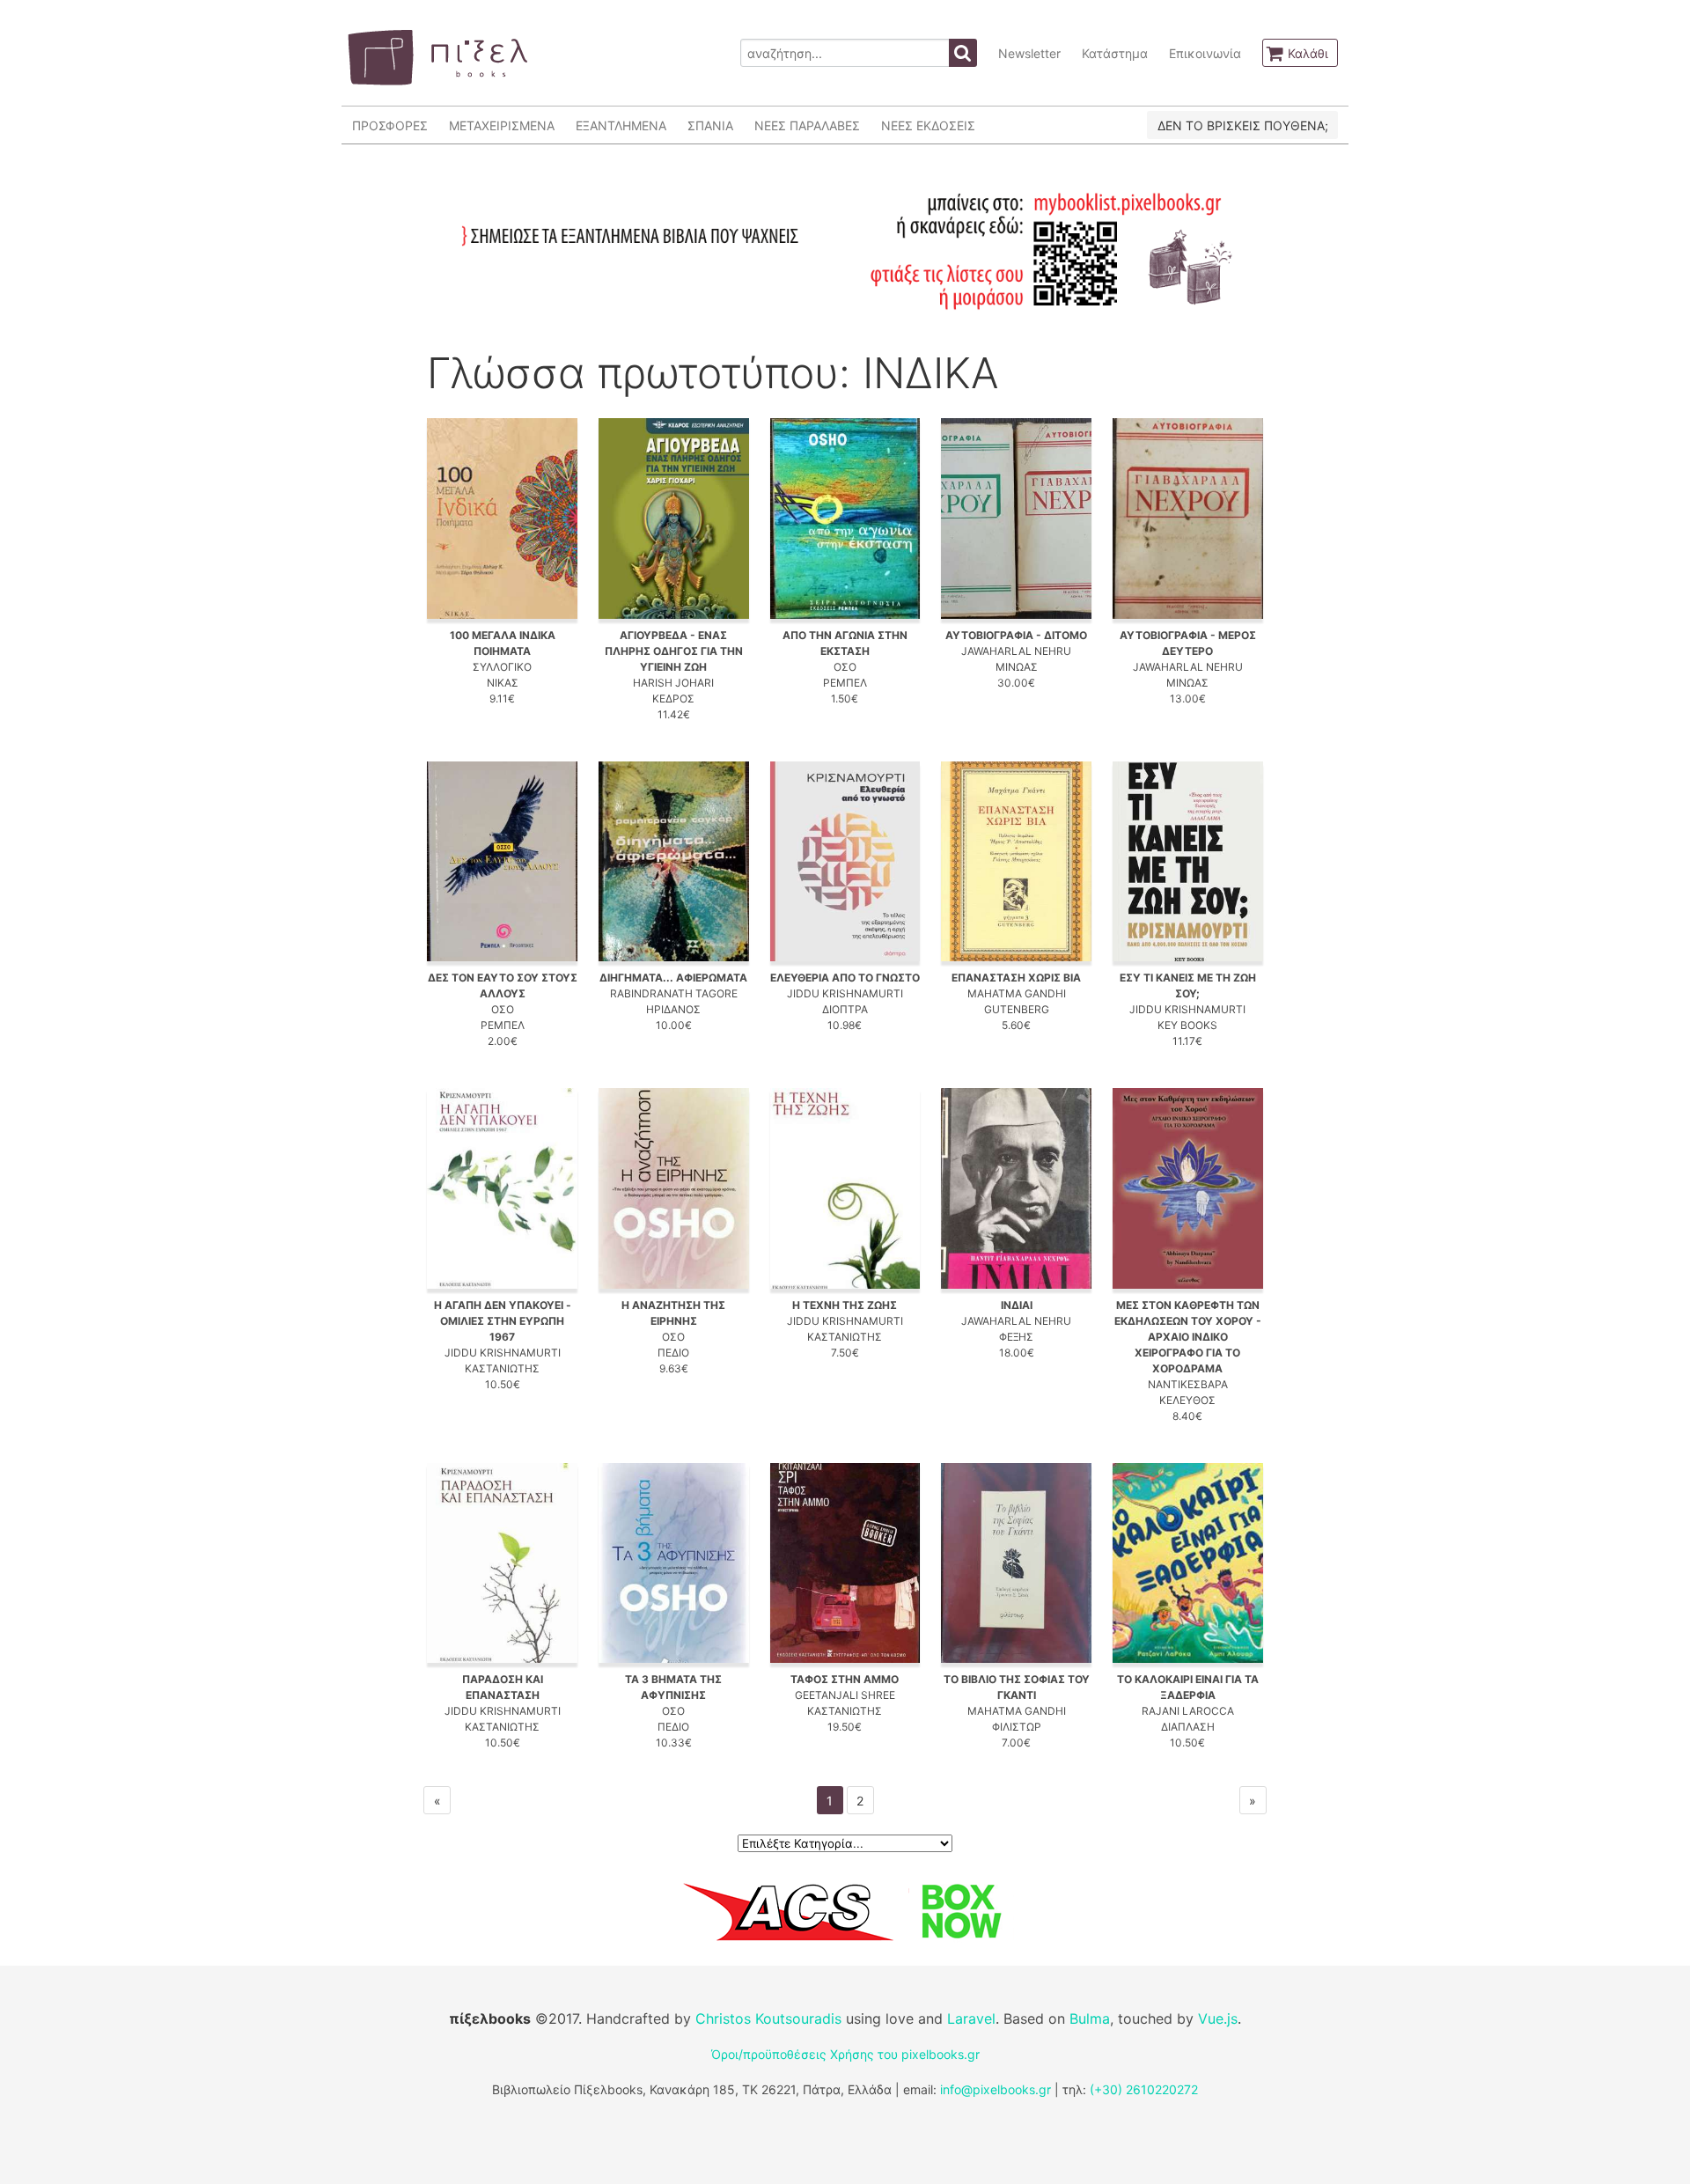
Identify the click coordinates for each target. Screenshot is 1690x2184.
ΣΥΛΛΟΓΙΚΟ (502, 667)
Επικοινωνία (1205, 53)
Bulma (1090, 2019)
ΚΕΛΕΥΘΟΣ (1187, 1400)
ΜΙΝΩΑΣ (1017, 667)
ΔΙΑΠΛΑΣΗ (1188, 1727)
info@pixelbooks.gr (996, 2089)
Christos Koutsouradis (768, 2019)
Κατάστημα (1115, 53)
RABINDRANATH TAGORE (674, 993)
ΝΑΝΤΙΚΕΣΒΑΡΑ (1188, 1384)
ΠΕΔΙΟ (673, 1353)
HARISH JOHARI (673, 683)
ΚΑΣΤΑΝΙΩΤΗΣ (502, 1368)
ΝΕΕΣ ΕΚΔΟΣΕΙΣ (928, 125)
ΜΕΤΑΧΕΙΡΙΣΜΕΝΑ (502, 125)
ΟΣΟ (845, 667)
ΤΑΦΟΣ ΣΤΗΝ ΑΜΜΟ (845, 1679)
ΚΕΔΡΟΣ (673, 699)
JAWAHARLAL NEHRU (1016, 651)
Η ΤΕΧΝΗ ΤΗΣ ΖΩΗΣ (845, 1305)
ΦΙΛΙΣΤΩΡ (1017, 1727)
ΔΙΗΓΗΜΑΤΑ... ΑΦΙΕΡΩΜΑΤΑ (673, 978)
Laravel (971, 2019)
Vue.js (1218, 2019)
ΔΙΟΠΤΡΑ (845, 1009)
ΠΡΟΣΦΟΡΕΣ (390, 125)
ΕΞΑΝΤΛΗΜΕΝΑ (621, 125)
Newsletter (1029, 53)
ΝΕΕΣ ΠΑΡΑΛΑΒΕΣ (807, 125)
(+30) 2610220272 (1144, 2089)
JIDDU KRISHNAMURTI (845, 993)
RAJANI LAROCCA (1188, 1711)
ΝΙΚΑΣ (503, 683)
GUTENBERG (1017, 1009)
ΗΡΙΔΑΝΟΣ (673, 1009)
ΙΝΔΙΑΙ (1017, 1305)
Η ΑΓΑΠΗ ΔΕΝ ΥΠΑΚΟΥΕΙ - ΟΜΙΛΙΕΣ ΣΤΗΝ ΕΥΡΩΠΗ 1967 (503, 1321)
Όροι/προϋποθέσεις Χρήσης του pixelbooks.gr (845, 2054)
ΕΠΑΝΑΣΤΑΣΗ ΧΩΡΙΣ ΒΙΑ (1016, 978)
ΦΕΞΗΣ (1016, 1337)
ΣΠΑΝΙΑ (710, 125)
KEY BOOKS (1187, 1025)
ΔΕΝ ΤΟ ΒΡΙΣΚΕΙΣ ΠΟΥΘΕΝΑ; (1243, 125)
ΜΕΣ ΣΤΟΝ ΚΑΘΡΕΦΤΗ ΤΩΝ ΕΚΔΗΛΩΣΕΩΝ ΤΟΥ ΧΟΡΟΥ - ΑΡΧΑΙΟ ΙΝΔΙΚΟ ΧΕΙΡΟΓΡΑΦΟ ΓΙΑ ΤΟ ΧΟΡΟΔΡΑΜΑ (1188, 1337)
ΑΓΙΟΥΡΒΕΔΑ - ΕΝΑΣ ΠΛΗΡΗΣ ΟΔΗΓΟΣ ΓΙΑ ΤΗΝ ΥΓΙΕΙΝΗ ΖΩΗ (674, 651)
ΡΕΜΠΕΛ (845, 683)
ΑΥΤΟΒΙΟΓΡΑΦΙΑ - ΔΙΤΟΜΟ (1016, 635)
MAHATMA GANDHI (1017, 993)
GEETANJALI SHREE (845, 1695)
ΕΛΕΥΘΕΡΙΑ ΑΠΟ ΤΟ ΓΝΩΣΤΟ (845, 978)
